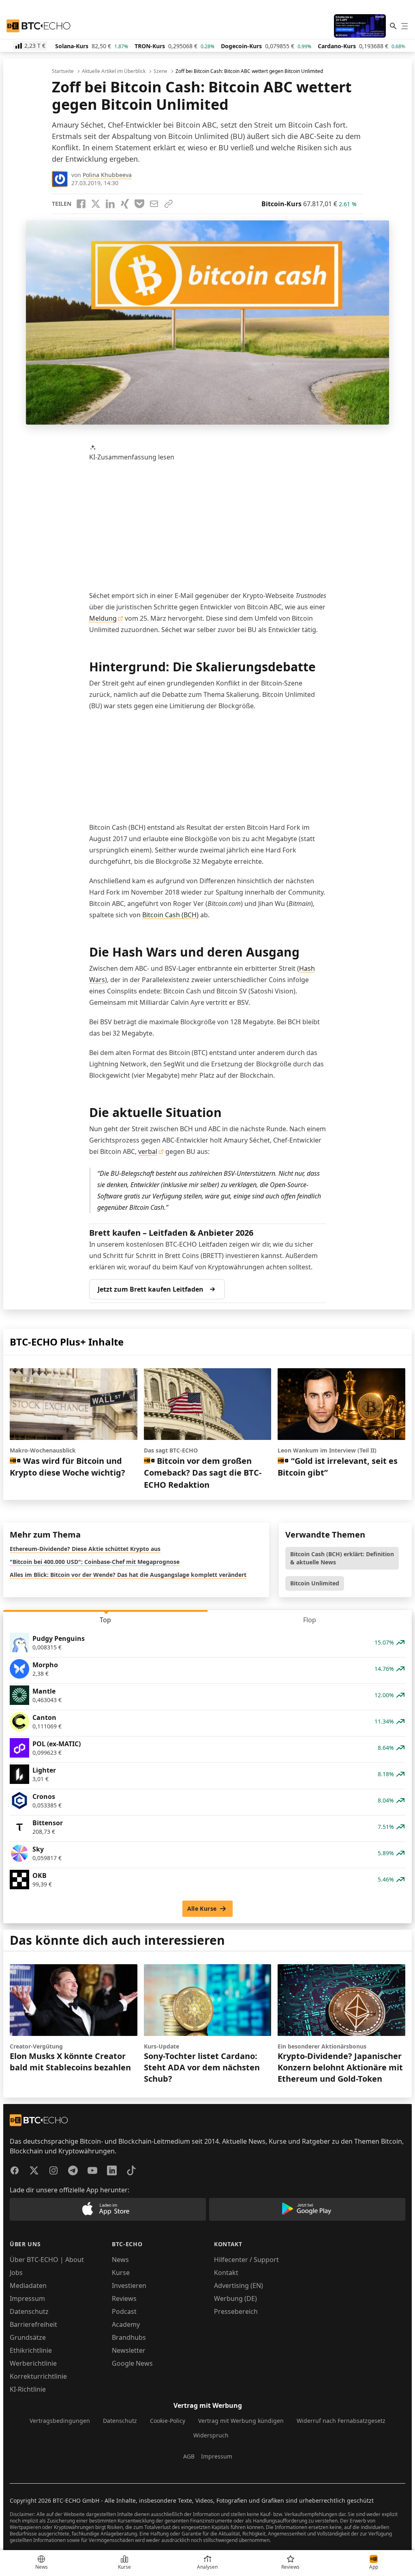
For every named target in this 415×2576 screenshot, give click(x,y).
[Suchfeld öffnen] (393, 26)
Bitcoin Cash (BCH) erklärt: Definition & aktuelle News (342, 1558)
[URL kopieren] (169, 204)
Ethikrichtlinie (31, 2350)
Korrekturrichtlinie (38, 2376)
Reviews (124, 2298)
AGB (189, 2456)
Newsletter (129, 2350)
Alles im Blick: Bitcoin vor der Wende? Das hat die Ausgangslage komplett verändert (128, 1575)
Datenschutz (29, 2311)
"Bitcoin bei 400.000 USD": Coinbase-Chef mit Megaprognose (95, 1562)
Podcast (124, 2311)
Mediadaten (28, 2286)
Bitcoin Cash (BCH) (170, 915)
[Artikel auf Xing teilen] (125, 204)
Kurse (121, 2273)
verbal (148, 1151)
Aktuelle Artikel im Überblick (114, 71)
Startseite (63, 71)
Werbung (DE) (235, 2298)
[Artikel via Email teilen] (154, 204)
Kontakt (226, 2273)
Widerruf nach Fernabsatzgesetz (341, 2421)
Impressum (27, 2298)
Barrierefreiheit (33, 2324)
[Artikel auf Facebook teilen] (81, 204)
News (120, 2260)
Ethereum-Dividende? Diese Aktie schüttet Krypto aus (85, 1549)
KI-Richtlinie (28, 2389)
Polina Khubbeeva (107, 175)
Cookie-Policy (168, 2421)
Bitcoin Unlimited (315, 1583)
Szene (160, 71)
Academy (126, 2324)
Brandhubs (129, 2337)
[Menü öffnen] (404, 26)
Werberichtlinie (33, 2363)
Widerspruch (211, 2435)
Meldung (103, 618)
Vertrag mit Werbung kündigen (241, 2421)
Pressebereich (236, 2311)
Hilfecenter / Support (246, 2260)
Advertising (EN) (239, 2286)
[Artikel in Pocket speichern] (139, 204)
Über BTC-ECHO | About (47, 2260)
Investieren (129, 2286)
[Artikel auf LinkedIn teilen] (110, 204)
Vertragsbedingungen (60, 2421)
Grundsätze (28, 2337)
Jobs (16, 2273)
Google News (132, 2363)
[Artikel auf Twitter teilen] (96, 204)
